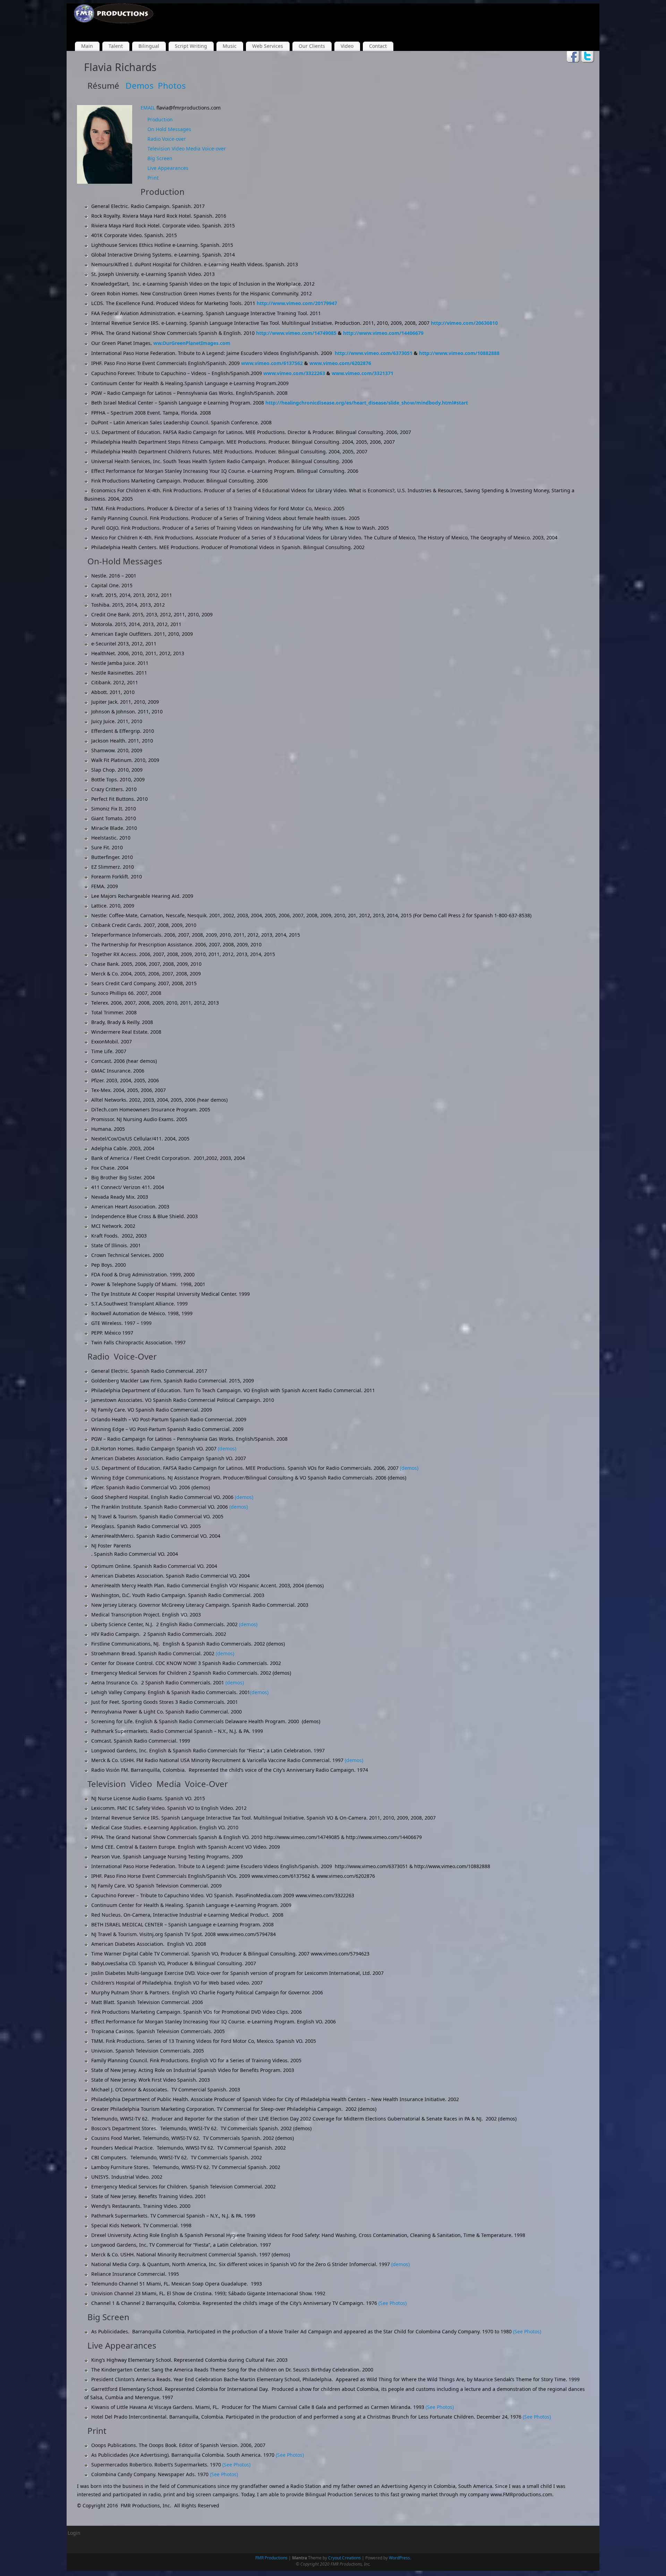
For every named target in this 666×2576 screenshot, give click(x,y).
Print (153, 178)
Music (230, 46)
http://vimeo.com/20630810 (464, 323)
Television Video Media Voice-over (187, 149)
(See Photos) (392, 2303)
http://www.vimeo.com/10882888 (459, 353)
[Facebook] (573, 57)
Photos (172, 85)
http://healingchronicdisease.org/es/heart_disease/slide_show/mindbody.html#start (367, 403)
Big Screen (160, 158)
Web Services (268, 46)
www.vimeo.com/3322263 (294, 373)
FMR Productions (271, 2558)
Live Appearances (168, 168)
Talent (116, 46)
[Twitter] (588, 57)
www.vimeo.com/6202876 (340, 363)
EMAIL (148, 108)
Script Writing (191, 46)
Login (74, 2533)
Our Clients (312, 46)
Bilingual (149, 46)
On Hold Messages (169, 129)
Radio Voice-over (167, 139)
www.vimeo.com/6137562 (272, 363)
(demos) (227, 1449)
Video (347, 46)
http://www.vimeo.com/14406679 (383, 333)
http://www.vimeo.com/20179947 (297, 303)
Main (87, 46)
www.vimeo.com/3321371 (362, 373)
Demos (140, 85)
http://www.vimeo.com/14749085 (296, 333)
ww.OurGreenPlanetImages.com (192, 343)
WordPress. (400, 2558)
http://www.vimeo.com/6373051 (374, 353)
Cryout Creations (344, 2558)
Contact (378, 46)
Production (160, 119)
